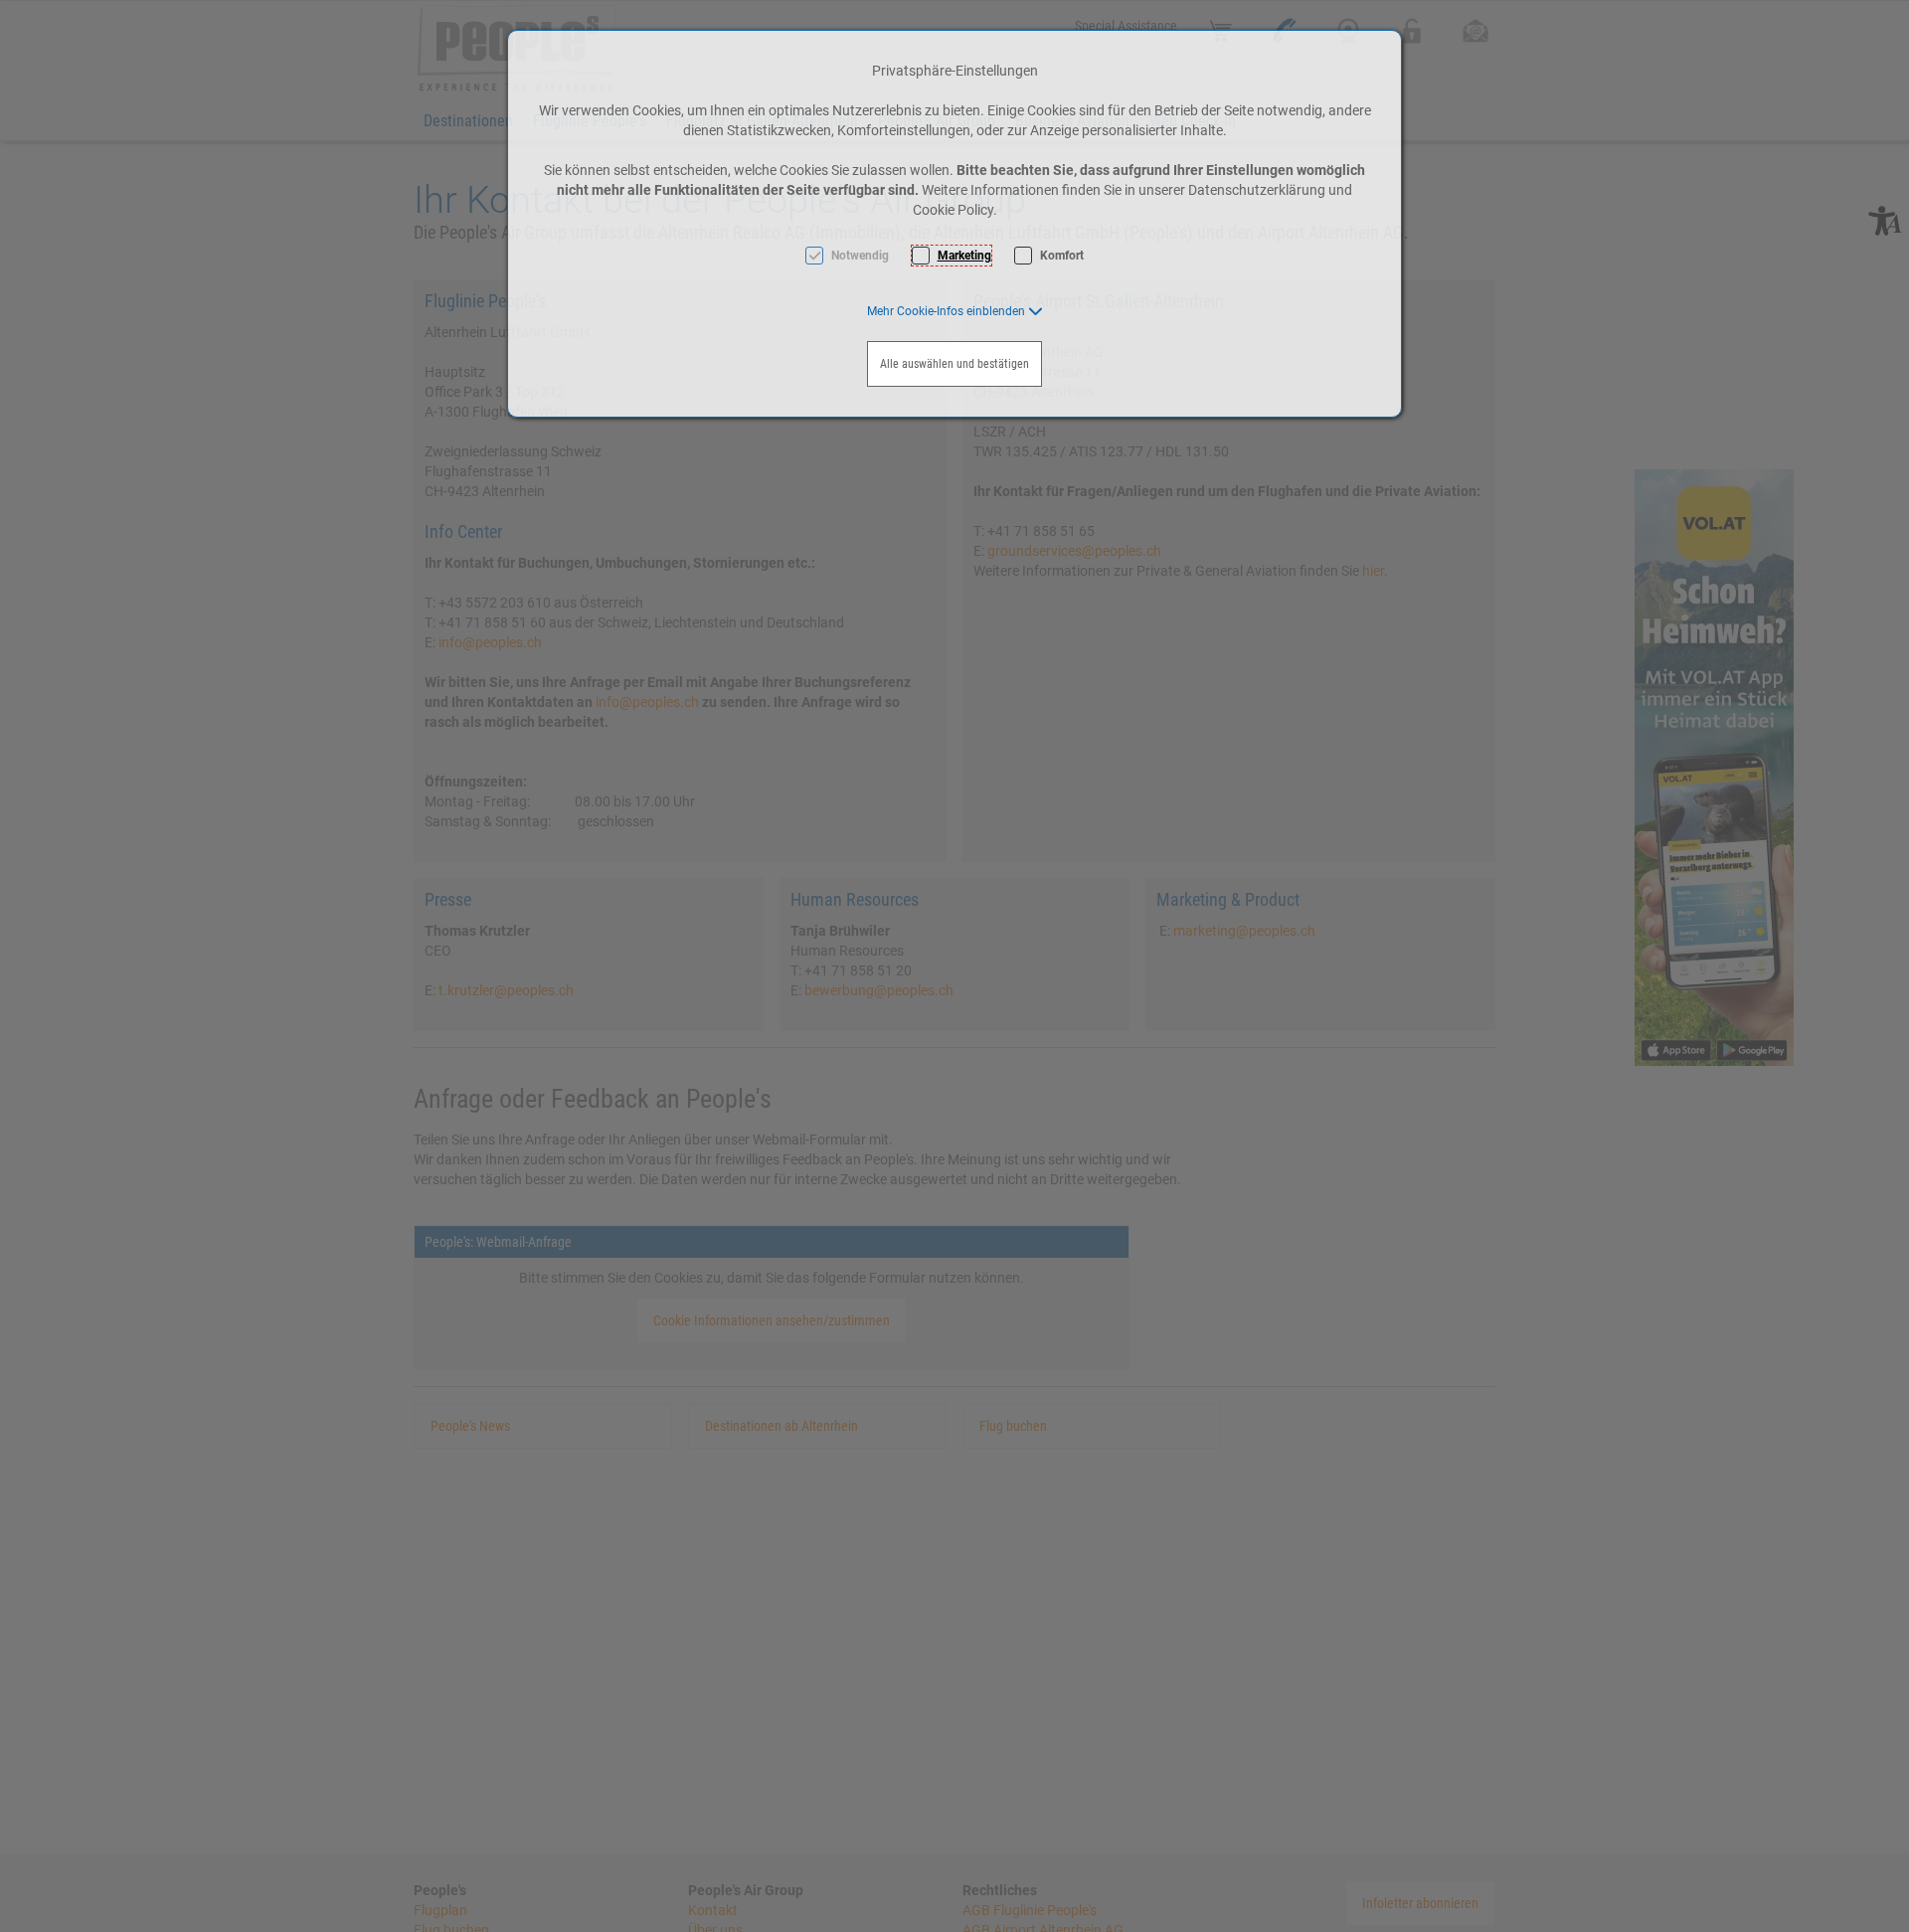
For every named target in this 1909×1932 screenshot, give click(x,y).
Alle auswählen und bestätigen (954, 364)
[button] (955, 311)
